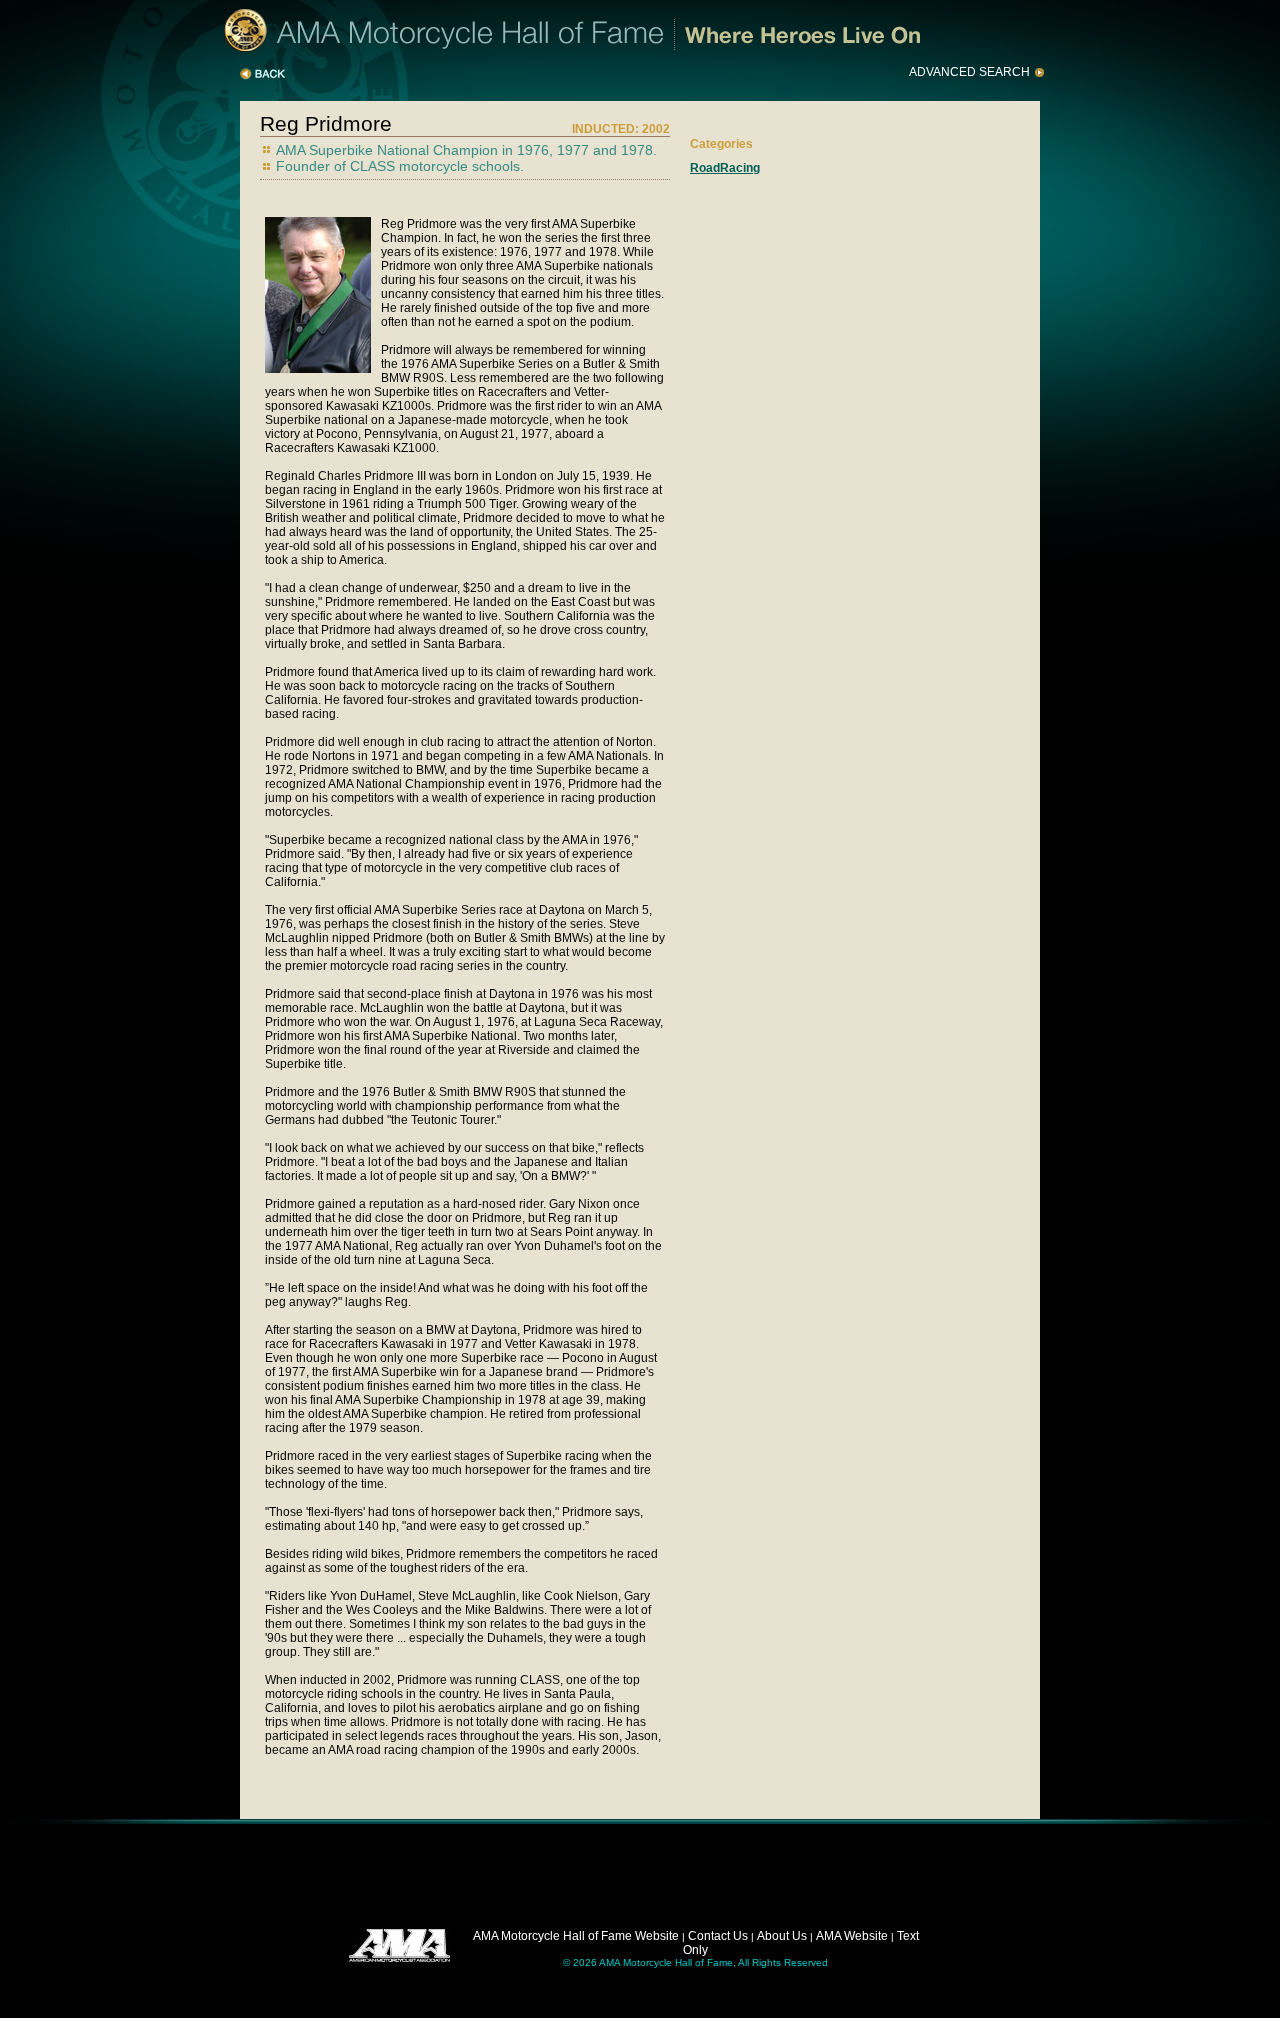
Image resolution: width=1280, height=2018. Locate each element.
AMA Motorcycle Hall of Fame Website (576, 1936)
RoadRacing (725, 168)
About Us (782, 1936)
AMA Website (852, 1936)
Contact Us (718, 1936)
